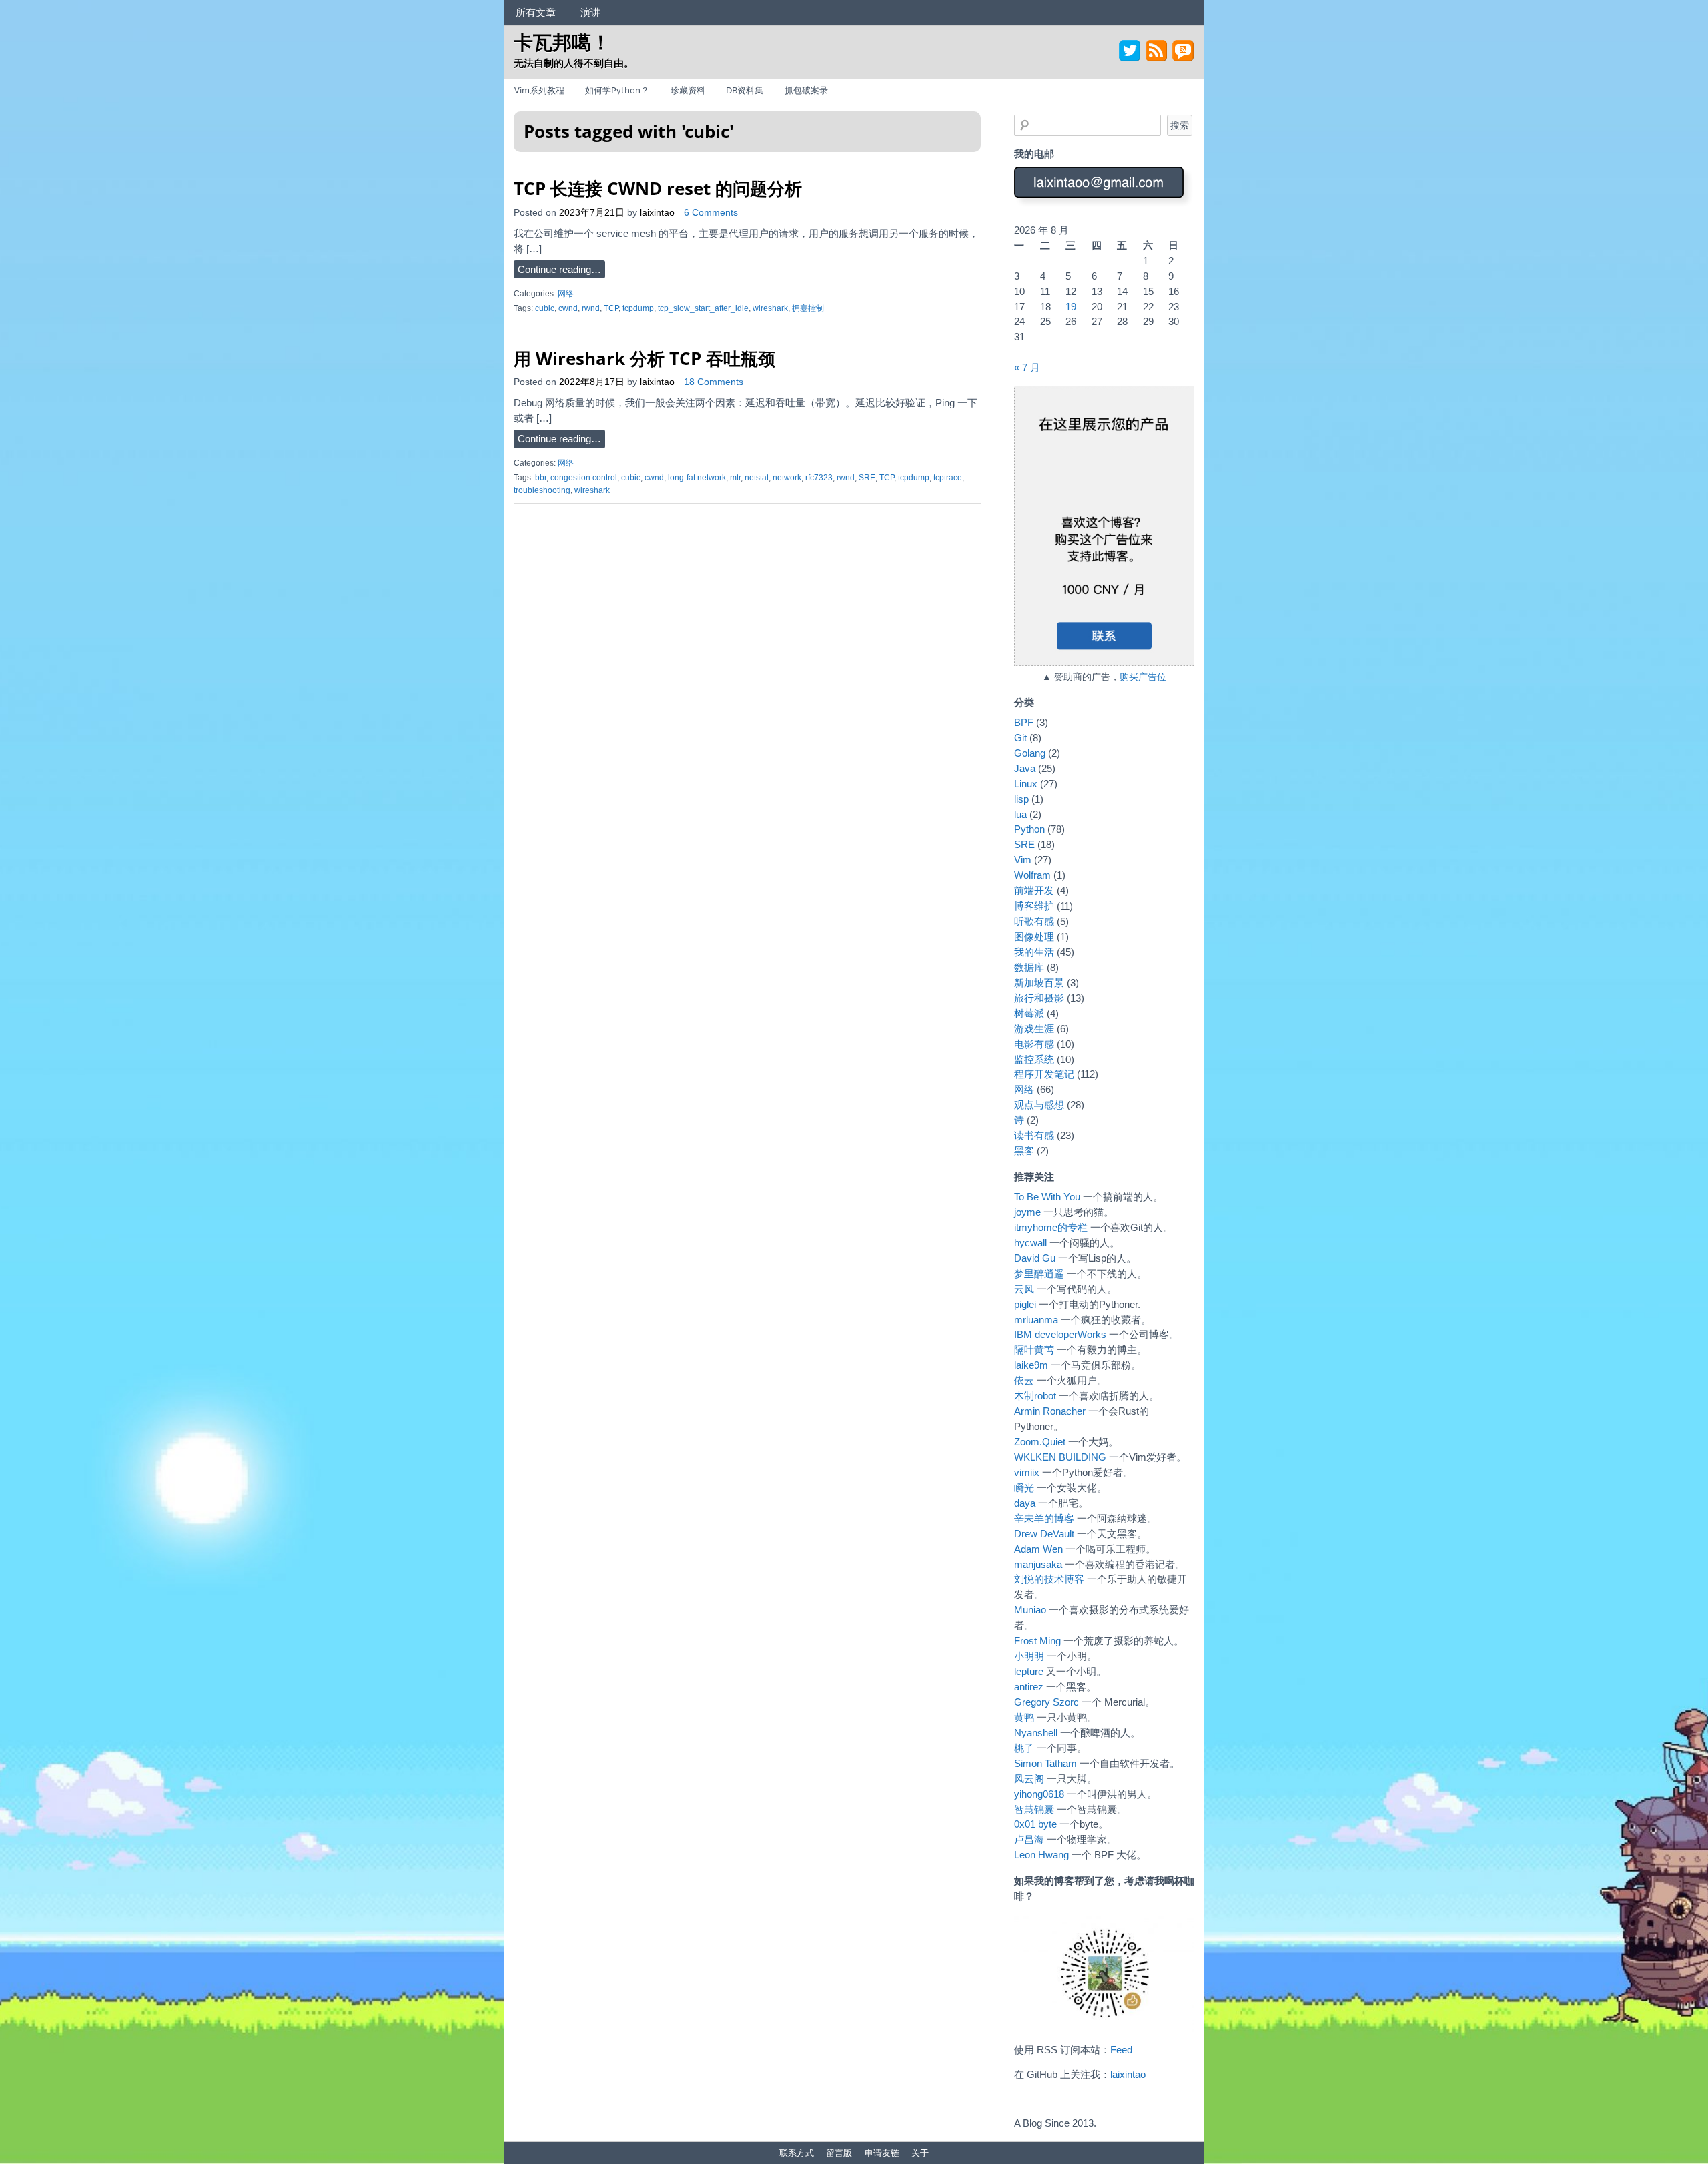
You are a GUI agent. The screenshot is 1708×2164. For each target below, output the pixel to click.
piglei (1025, 1304)
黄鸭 (1024, 1717)
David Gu (1035, 1258)
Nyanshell (1036, 1733)
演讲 (590, 12)
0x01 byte (1035, 1824)
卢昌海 (1029, 1839)
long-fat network (697, 478)
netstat (757, 478)
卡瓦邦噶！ (562, 42)
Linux (1026, 784)
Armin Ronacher (1050, 1411)
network (787, 478)
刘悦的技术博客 (1049, 1579)
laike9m (1031, 1365)
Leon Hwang (1041, 1855)
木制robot (1035, 1396)
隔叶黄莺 (1034, 1350)
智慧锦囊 (1034, 1809)
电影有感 (1034, 1044)
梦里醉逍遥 (1039, 1274)
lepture (1029, 1671)
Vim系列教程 (539, 90)
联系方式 (797, 2153)
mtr (735, 478)
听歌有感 (1034, 921)
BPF (1024, 722)
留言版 (839, 2153)
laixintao (657, 213)
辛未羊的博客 (1044, 1518)
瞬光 (1024, 1488)
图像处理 (1034, 937)
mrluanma (1036, 1320)
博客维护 (1034, 906)
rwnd (591, 308)
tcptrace (948, 478)
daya (1025, 1503)
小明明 (1029, 1656)
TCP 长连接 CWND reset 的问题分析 (658, 188)
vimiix (1027, 1472)
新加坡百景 (1039, 983)
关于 (920, 2153)
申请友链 (882, 2153)
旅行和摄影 (1039, 998)
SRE (867, 478)
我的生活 (1034, 952)
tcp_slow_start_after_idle (703, 308)
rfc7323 (819, 478)
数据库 (1029, 967)
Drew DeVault (1044, 1534)
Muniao (1030, 1610)
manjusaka (1038, 1564)
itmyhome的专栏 (1051, 1227)
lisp (1021, 799)
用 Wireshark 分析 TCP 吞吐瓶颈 (645, 358)
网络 (566, 294)
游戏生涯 (1034, 1029)
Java (1025, 768)
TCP (611, 308)
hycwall (1030, 1243)
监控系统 (1034, 1059)
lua (1020, 814)
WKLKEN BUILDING (1060, 1457)
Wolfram (1032, 875)
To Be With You (1047, 1197)
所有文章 (536, 12)
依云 (1024, 1380)
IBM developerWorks (1060, 1334)
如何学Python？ (617, 90)
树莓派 (1029, 1013)
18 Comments (714, 382)
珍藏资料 (688, 90)
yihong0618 (1039, 1794)
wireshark (770, 308)
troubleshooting (542, 490)
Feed (1121, 2050)
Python (1029, 829)
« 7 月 (1027, 367)
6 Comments (711, 213)
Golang (1030, 753)
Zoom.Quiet (1040, 1442)
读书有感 (1034, 1135)
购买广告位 (1143, 677)
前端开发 (1034, 890)
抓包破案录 (806, 90)
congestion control (584, 478)
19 (1071, 307)
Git (1020, 738)
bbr (541, 478)
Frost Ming (1037, 1641)
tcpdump (638, 308)
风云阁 (1029, 1779)
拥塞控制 (808, 308)
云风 (1024, 1289)
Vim (1023, 860)
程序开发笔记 (1044, 1074)
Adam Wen (1038, 1549)
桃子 (1024, 1748)
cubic (545, 308)
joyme (1027, 1212)
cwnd (568, 308)
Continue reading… (559, 269)
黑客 (1024, 1151)
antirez (1029, 1687)
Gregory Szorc (1046, 1702)
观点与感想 (1039, 1105)
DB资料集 (745, 90)
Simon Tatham (1045, 1763)
